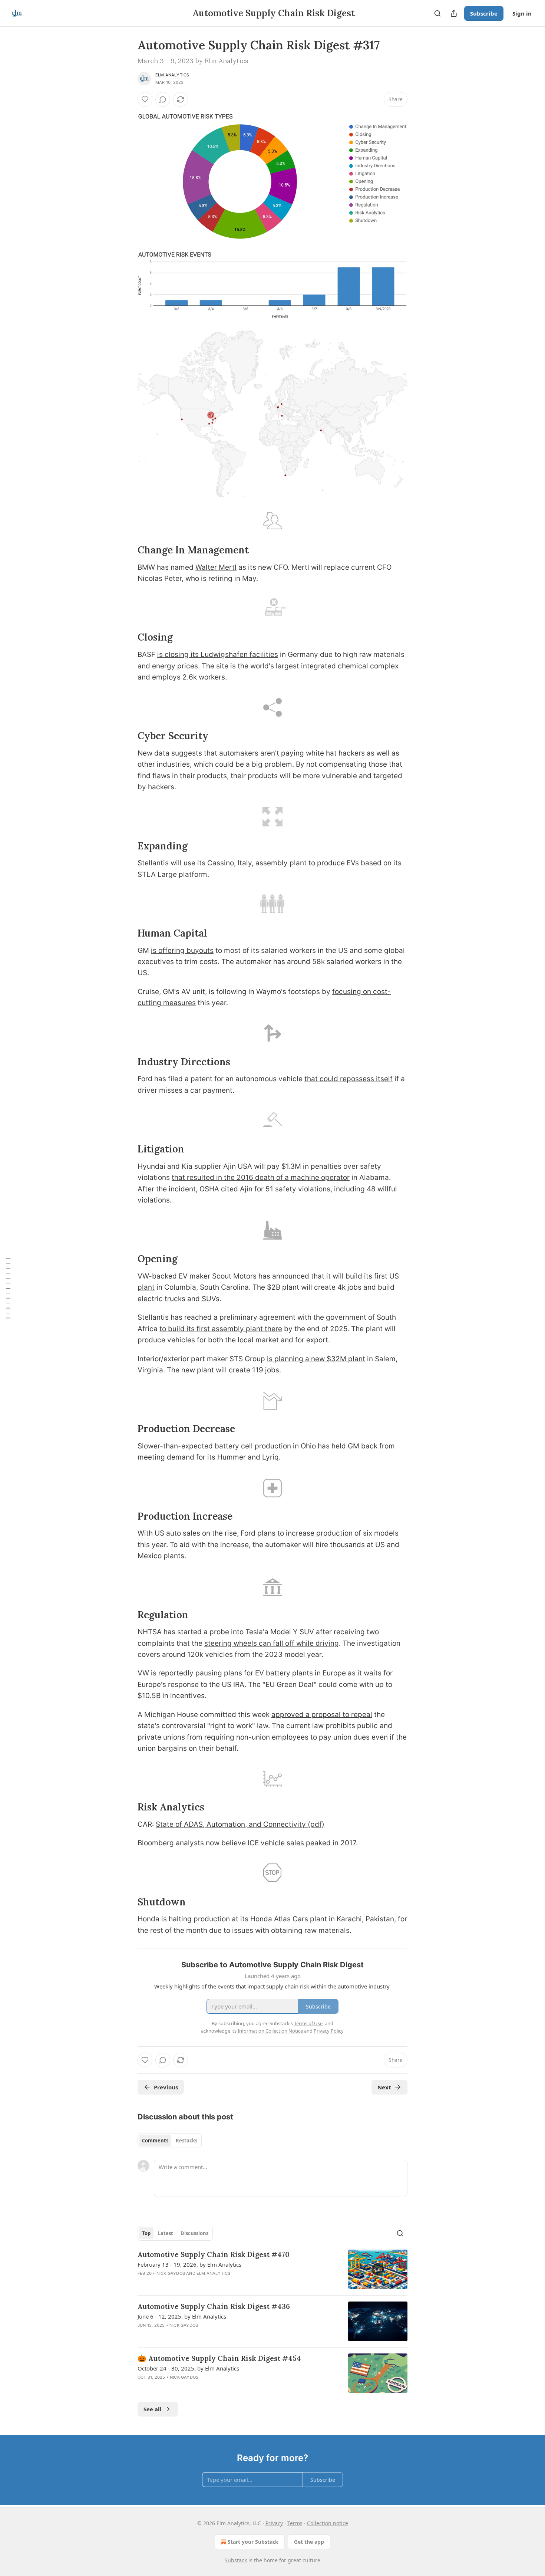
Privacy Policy (328, 2031)
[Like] (145, 99)
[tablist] (170, 2141)
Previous (166, 2087)
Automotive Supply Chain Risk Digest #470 (214, 2254)
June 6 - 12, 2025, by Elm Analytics (182, 2316)
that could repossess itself (349, 1079)
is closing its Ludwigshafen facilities (218, 654)
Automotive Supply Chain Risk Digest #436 (214, 2306)
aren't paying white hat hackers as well (325, 753)
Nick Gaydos (171, 2273)
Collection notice (328, 2523)
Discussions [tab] (194, 2233)
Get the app (309, 2542)
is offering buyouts (182, 950)
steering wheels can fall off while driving (272, 1643)
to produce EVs (334, 863)
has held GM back (348, 1446)
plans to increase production (305, 1533)
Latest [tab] (166, 2233)
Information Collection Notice (270, 2031)
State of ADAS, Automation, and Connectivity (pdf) (240, 1824)
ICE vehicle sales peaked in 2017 (302, 1843)
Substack (236, 2560)
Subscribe (484, 13)
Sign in (522, 13)
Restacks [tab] (186, 2141)
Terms (295, 2523)
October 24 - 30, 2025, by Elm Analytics (188, 2368)
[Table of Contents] (8, 1288)
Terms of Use (308, 2023)
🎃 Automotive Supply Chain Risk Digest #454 (219, 2358)
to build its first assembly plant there (221, 1329)
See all (153, 2409)
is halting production (196, 1919)
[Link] (127, 550)
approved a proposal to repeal (322, 1715)
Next (384, 2087)
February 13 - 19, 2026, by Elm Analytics (189, 2264)
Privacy (274, 2523)
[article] (272, 2269)
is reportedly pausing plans (196, 1673)
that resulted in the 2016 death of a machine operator (261, 1177)
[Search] (437, 13)
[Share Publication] (454, 13)
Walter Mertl (216, 567)
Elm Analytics (172, 75)
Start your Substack (253, 2542)
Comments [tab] (155, 2141)
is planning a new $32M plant (316, 1359)
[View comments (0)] (163, 99)
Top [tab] (146, 2233)
